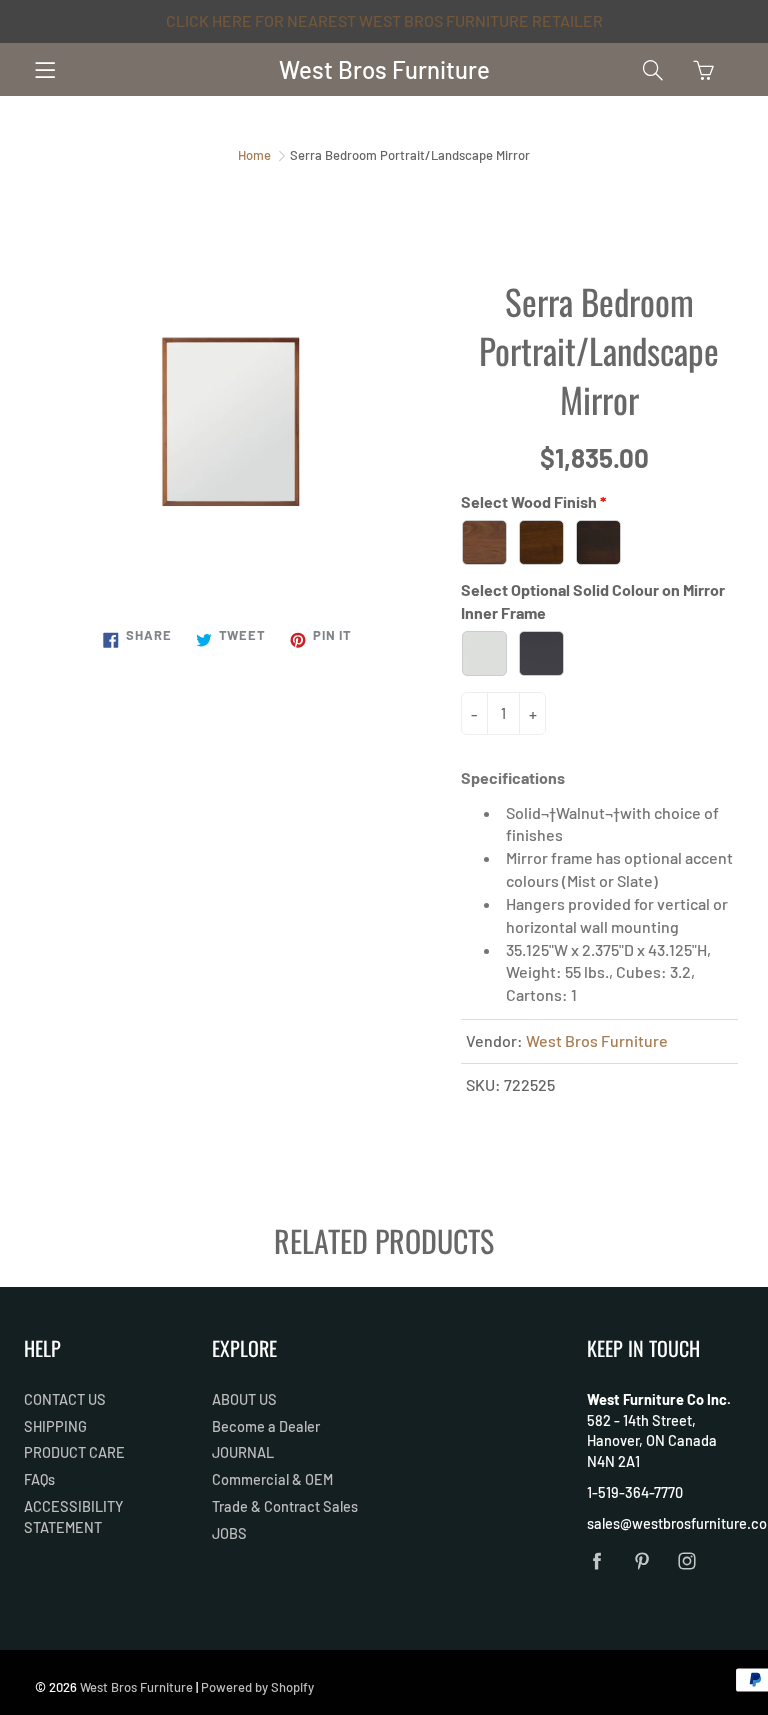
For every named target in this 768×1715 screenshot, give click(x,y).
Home (254, 155)
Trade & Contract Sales (285, 1506)
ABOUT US (244, 1399)
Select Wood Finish (529, 501)
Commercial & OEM (272, 1479)
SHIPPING (55, 1426)
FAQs (39, 1479)
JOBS (229, 1533)
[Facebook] (597, 1560)
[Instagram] (687, 1560)
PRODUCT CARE (74, 1452)
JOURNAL (243, 1452)
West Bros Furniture (384, 69)
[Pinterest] (642, 1560)
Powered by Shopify (257, 1687)
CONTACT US (65, 1399)
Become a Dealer (266, 1426)
